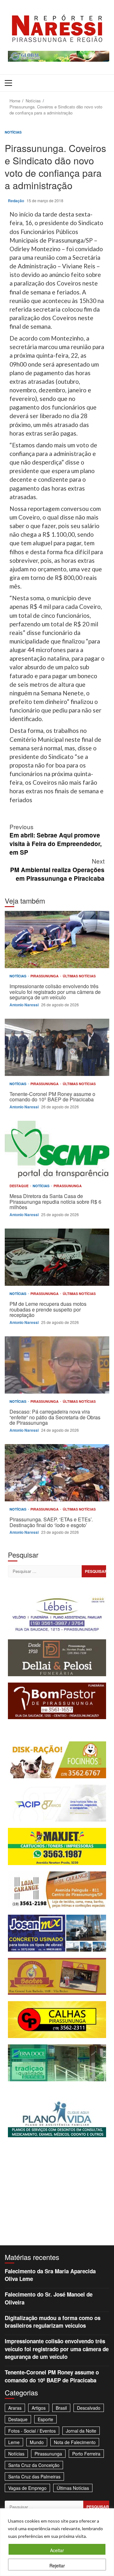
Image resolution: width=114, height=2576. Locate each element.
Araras (15, 2408)
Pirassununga (45, 976)
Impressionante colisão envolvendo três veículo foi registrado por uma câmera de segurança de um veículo (57, 940)
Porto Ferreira (86, 2454)
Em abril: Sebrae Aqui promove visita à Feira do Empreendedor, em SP (56, 839)
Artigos (39, 2408)
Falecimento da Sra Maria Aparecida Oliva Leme (50, 2275)
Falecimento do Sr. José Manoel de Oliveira (49, 2298)
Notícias (13, 132)
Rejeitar (57, 2566)
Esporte (45, 2419)
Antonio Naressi (25, 1005)
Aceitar (57, 2550)
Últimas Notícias (79, 976)
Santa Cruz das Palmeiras (34, 2476)
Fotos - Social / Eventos (32, 2431)
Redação (16, 201)
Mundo (37, 2442)
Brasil (61, 2408)
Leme (14, 2442)
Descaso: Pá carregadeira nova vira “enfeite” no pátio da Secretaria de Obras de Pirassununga (57, 1365)
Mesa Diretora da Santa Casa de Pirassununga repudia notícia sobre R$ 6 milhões (57, 1149)
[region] (57, 2542)
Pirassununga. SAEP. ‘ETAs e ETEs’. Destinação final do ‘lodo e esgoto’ (57, 1473)
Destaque (19, 1186)
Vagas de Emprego (27, 2488)
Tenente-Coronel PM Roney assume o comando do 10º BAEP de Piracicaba (57, 1047)
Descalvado (89, 2408)
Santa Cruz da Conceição (34, 2465)
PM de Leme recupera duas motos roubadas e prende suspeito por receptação (57, 1257)
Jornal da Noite (81, 2431)
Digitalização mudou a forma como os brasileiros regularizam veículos (53, 2322)
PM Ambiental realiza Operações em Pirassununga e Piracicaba (57, 869)
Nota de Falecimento (75, 2442)
